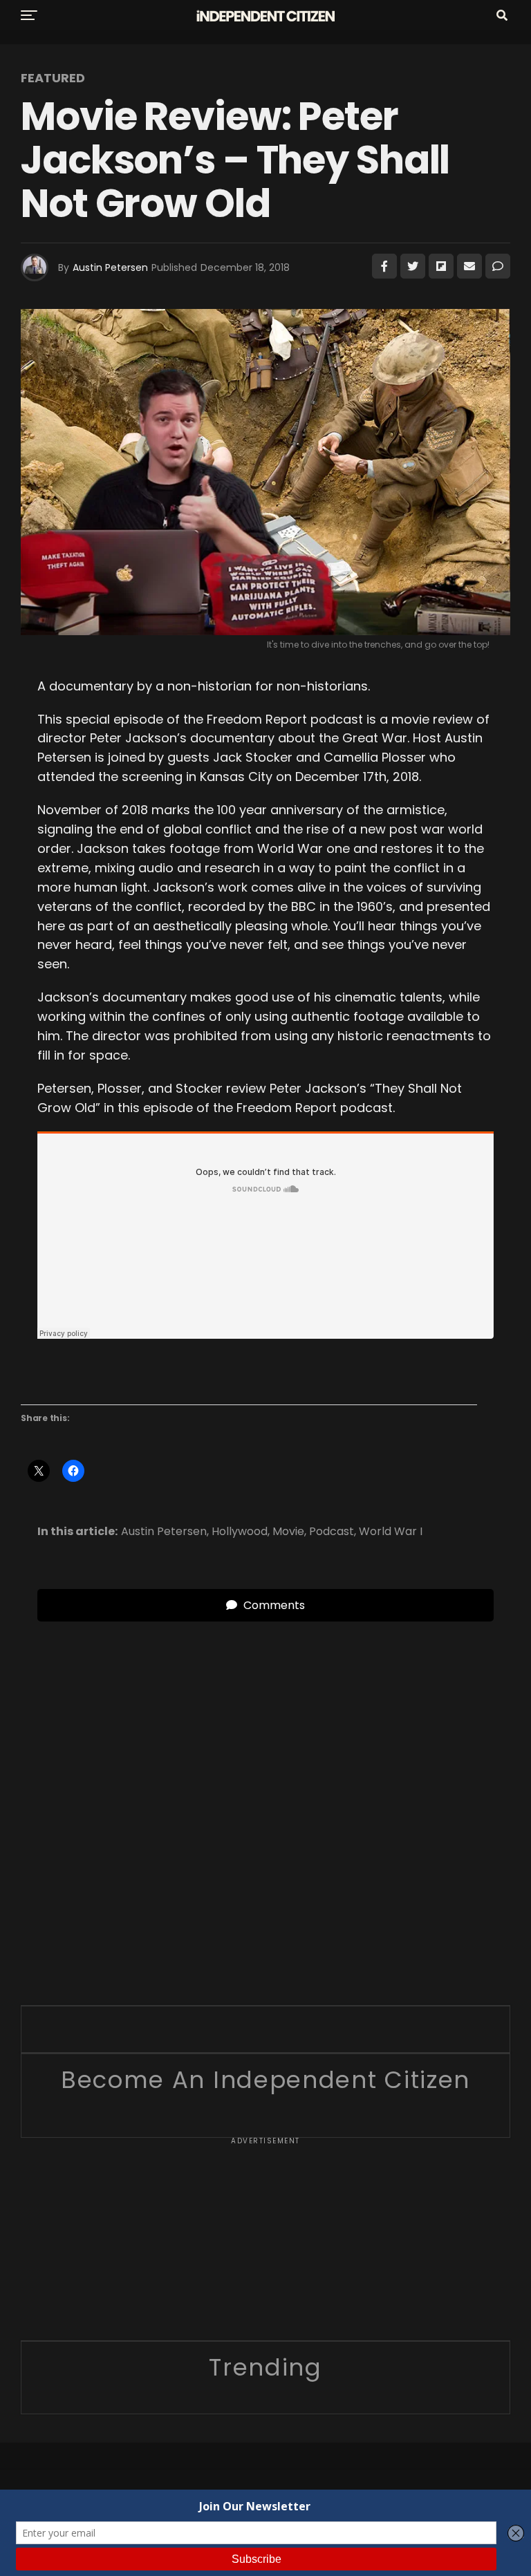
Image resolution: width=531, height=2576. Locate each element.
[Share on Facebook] (384, 266)
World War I (391, 1532)
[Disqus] (265, 1794)
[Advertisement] (265, 2244)
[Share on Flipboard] (441, 266)
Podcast (332, 1532)
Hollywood (240, 1532)
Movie (288, 1532)
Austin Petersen (110, 267)
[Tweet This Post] (413, 266)
